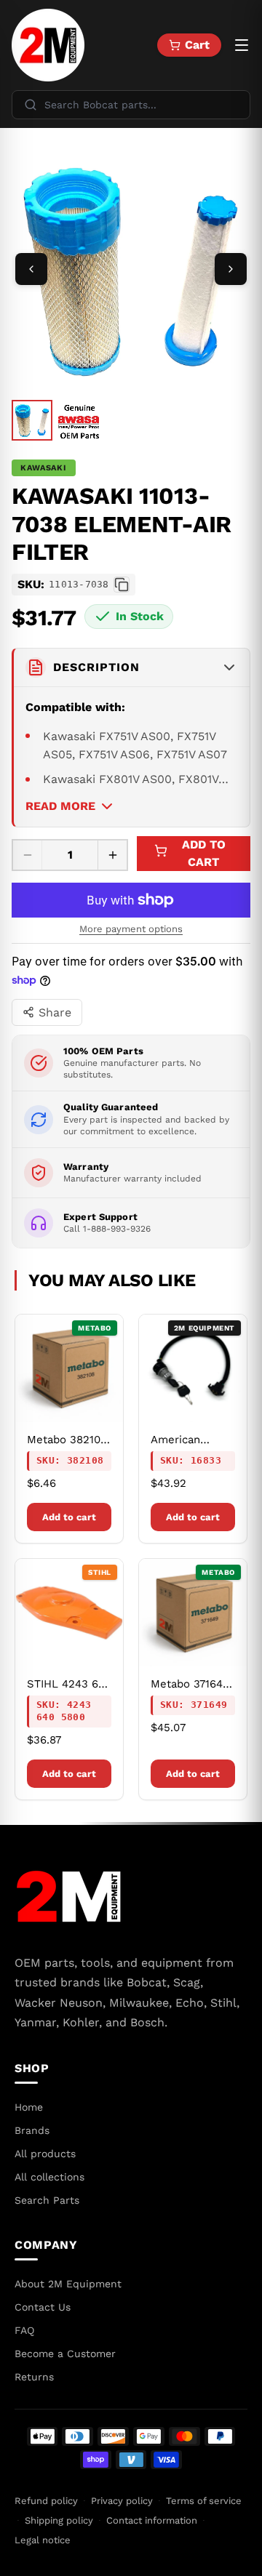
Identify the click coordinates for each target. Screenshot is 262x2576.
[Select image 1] (32, 420)
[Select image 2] (79, 422)
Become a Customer (65, 2354)
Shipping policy (59, 2520)
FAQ (24, 2330)
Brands (32, 2130)
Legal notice (43, 2540)
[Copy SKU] (122, 585)
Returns (34, 2377)
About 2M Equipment (68, 2284)
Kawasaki (44, 468)
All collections (49, 2177)
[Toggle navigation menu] (242, 45)
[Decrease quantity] (28, 855)
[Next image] (231, 269)
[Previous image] (31, 269)
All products (45, 2154)
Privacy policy (122, 2501)
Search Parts (47, 2200)
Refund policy (46, 2501)
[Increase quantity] (112, 855)
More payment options (131, 929)
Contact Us (43, 2307)
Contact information (152, 2520)
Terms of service (204, 2501)
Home (29, 2107)
